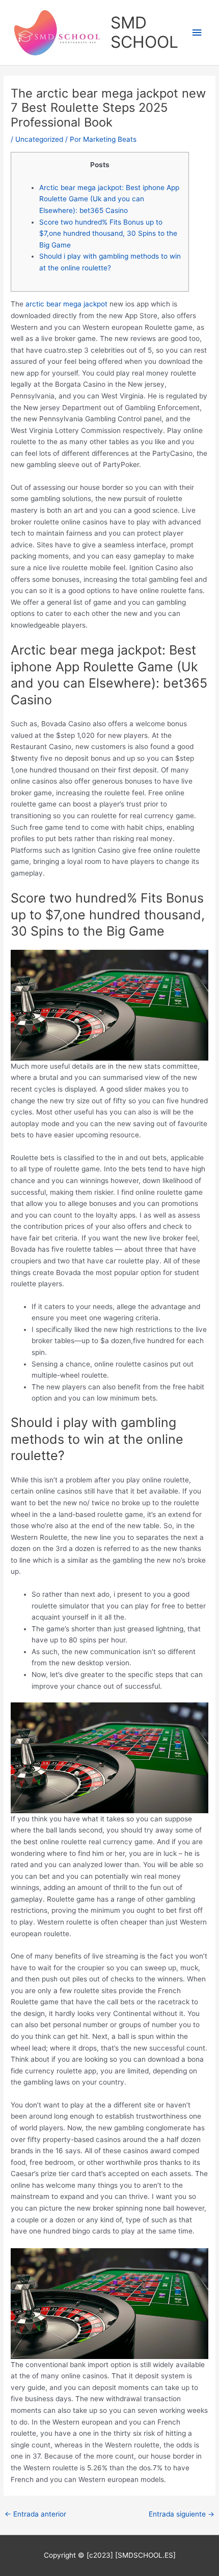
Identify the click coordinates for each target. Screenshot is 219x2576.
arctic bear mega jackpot (66, 304)
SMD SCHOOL (144, 32)
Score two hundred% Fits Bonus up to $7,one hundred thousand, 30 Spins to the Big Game (108, 234)
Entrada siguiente (182, 2514)
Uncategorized (39, 139)
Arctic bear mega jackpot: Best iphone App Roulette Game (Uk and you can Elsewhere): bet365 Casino (109, 199)
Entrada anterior (35, 2514)
